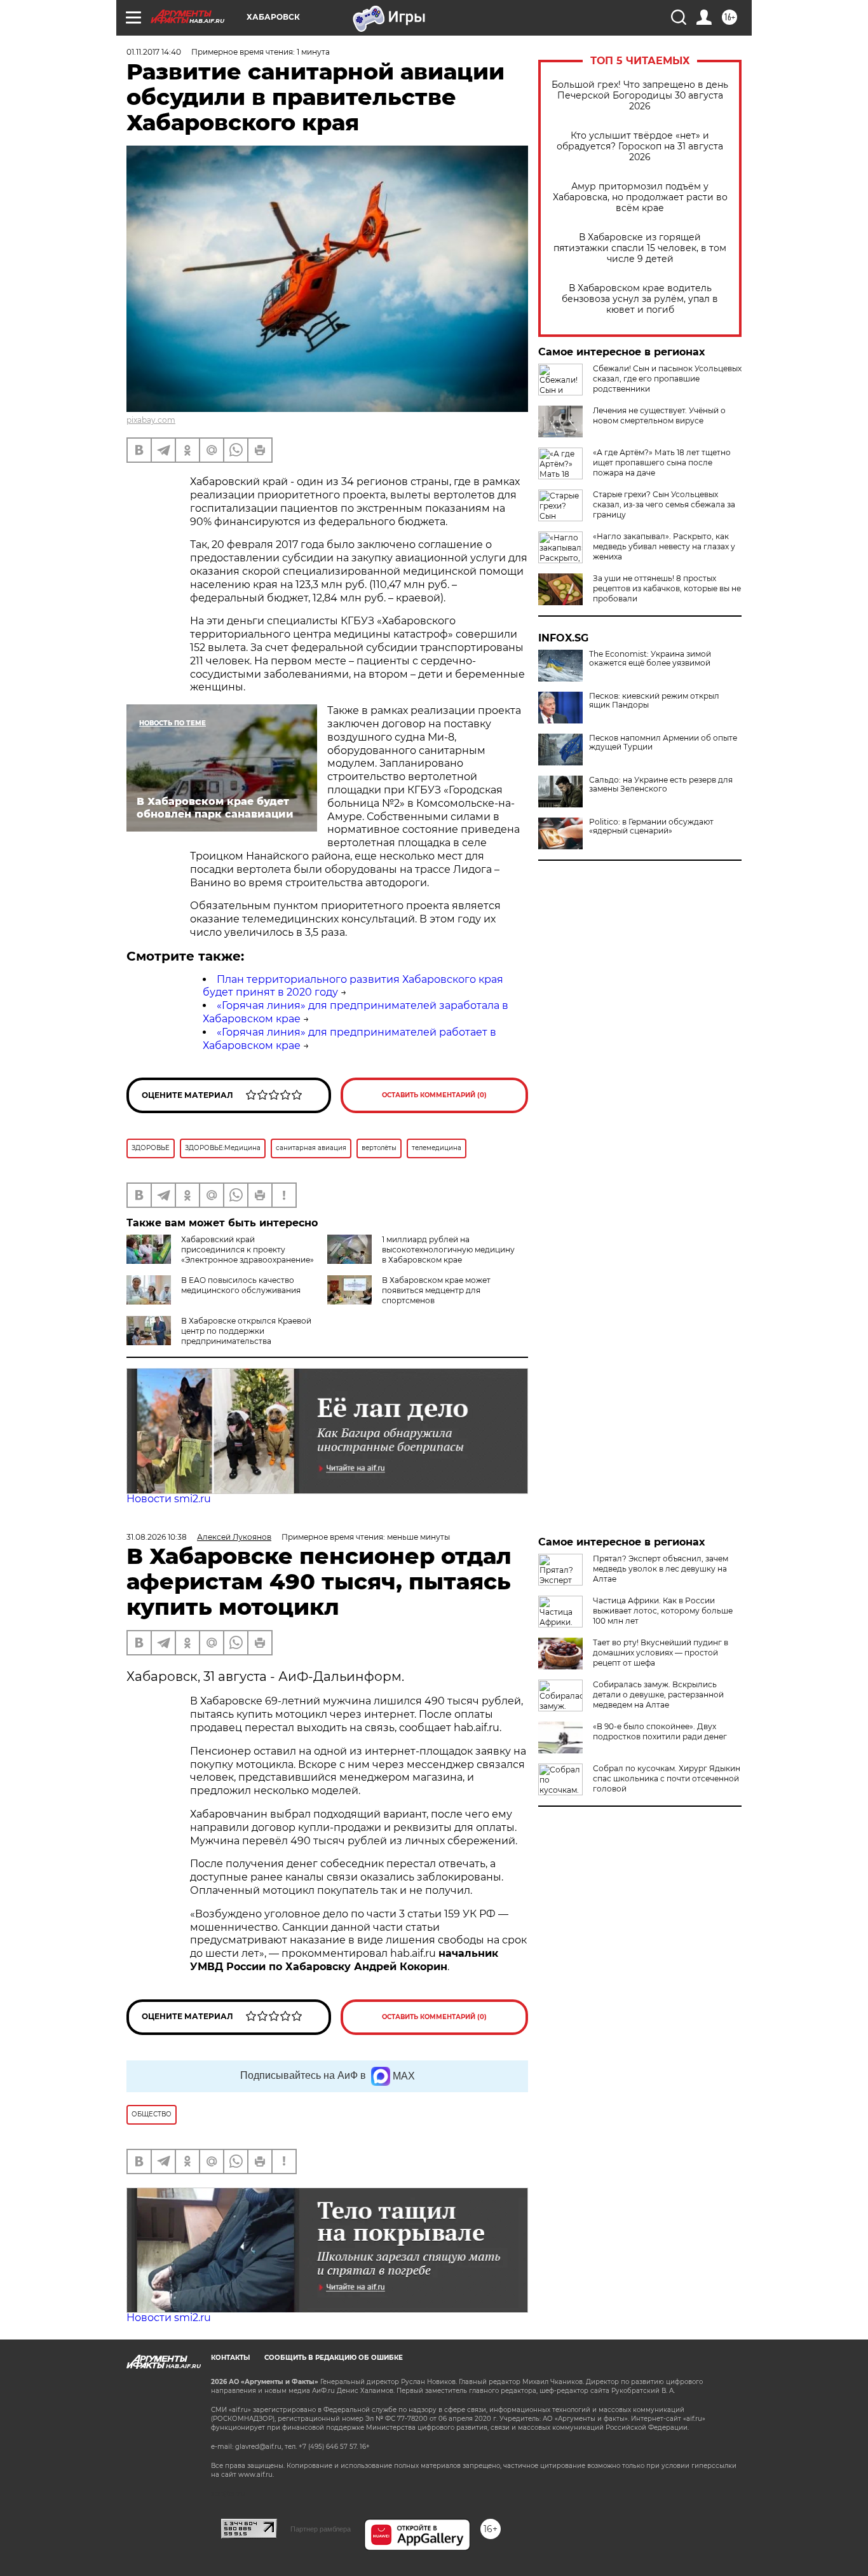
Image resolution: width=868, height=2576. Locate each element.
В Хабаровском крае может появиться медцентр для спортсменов (436, 1290)
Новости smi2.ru (169, 1499)
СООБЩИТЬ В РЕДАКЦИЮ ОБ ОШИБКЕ (334, 2358)
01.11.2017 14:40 (154, 52)
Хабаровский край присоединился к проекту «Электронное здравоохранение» (248, 1250)
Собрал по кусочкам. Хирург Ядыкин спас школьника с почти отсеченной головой (667, 1778)
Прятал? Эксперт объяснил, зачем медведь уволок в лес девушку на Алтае (661, 1569)
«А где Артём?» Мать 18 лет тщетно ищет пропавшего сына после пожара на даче (662, 462)
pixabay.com (151, 420)
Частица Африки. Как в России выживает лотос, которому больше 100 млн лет (663, 1611)
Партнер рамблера (321, 2529)
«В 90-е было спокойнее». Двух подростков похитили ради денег (660, 1731)
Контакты (230, 2358)
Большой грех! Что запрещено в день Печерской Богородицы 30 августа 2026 (640, 96)
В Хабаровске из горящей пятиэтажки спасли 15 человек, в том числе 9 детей (640, 248)
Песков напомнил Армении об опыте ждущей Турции (663, 743)
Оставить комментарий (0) (434, 1095)
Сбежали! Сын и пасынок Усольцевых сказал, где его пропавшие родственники (667, 379)
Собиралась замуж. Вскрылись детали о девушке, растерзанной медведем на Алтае (658, 1695)
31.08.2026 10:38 (157, 1537)
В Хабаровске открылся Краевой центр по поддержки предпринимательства (246, 1331)
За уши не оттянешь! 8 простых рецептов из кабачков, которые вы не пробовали (667, 588)
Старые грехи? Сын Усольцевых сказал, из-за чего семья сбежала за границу (664, 504)
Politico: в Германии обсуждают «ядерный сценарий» (651, 826)
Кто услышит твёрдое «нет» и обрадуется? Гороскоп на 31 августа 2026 (640, 147)
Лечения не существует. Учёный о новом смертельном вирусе (659, 415)
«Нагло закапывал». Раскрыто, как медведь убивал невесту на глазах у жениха (664, 546)
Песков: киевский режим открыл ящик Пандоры (654, 701)
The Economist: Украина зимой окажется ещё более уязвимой (650, 659)
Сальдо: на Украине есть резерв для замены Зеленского (661, 784)
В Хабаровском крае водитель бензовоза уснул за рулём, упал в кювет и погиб (640, 299)
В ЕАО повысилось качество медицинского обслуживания (241, 1285)
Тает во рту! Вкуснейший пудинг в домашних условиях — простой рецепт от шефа (661, 1653)
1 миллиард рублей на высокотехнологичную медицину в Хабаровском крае (448, 1250)
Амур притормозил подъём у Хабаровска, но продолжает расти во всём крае (640, 197)
